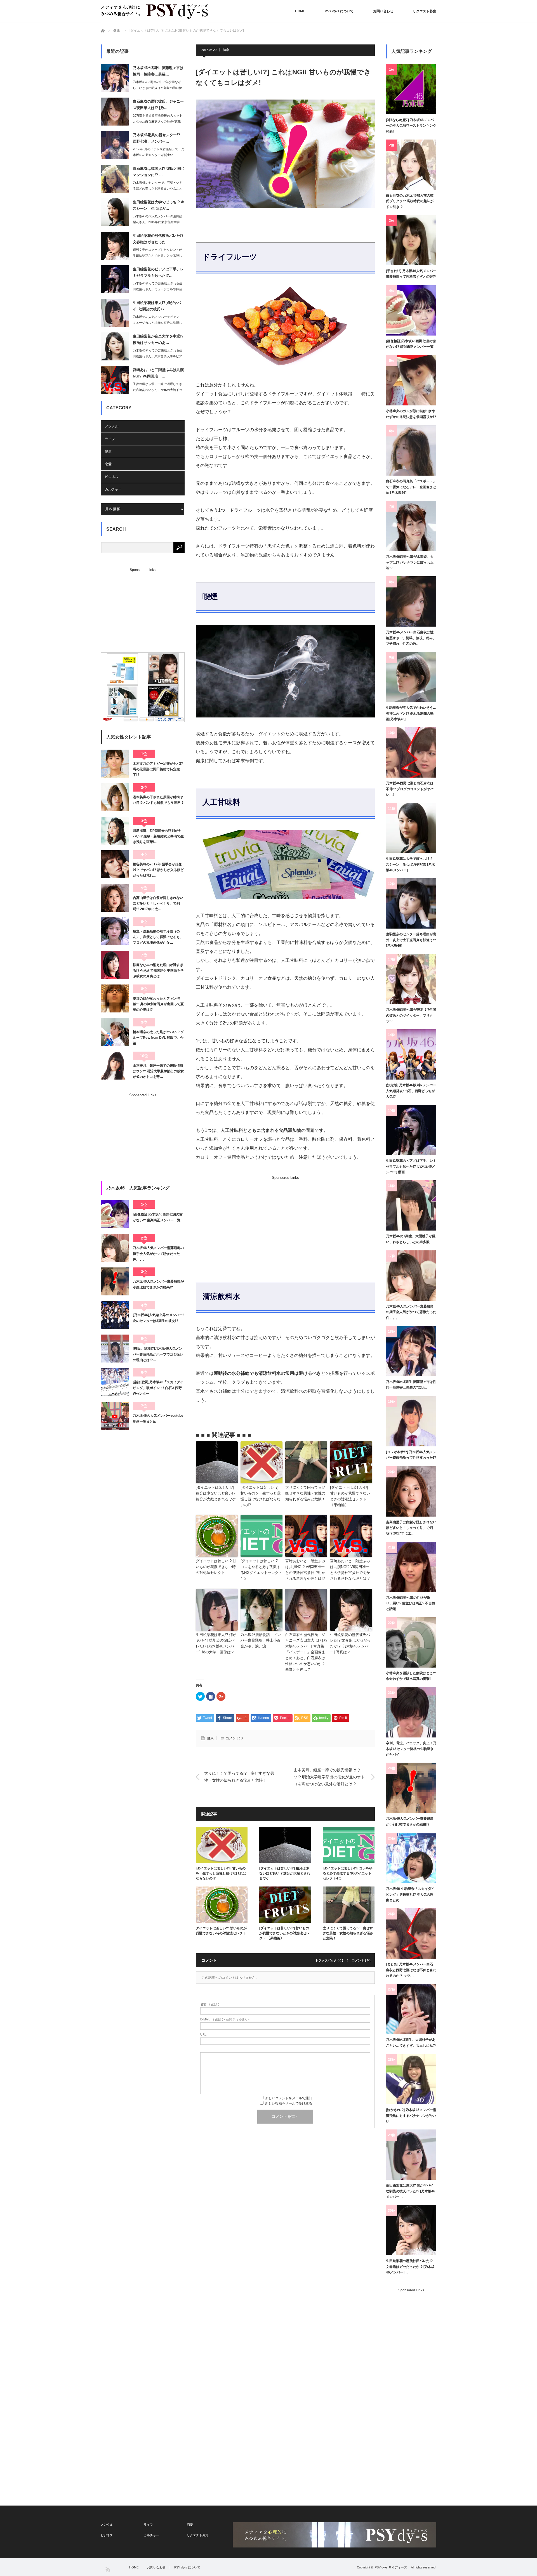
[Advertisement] (242, 1219)
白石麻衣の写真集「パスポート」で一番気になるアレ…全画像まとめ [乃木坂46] (411, 487)
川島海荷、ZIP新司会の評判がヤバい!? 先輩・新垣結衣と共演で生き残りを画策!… (158, 836)
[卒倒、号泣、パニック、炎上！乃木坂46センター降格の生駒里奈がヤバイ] (411, 1712)
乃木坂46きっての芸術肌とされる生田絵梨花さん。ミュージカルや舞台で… (158, 289)
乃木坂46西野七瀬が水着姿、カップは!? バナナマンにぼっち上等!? (410, 562)
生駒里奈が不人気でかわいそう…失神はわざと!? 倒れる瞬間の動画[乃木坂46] (411, 713)
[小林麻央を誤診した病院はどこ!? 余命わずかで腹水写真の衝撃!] (411, 1642)
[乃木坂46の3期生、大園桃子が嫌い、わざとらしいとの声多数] (411, 1205)
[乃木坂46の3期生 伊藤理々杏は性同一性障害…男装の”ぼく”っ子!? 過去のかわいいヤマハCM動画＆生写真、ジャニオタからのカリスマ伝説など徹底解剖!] (411, 1351)
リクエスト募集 (425, 11)
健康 (117, 30)
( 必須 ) (210, 2004)
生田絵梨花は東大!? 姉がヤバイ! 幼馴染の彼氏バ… (157, 306)
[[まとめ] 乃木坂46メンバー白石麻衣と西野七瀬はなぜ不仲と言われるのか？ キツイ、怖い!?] (411, 1933)
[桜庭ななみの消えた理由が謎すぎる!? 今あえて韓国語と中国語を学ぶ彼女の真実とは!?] (115, 965)
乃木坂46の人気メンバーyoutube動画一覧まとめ (158, 1418)
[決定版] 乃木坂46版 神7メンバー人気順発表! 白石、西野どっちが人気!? (411, 1091)
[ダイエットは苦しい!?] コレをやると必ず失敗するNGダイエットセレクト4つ (261, 1570)
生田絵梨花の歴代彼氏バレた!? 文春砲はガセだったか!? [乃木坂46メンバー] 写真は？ (350, 1643)
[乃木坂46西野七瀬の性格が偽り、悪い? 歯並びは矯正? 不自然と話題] (411, 1567)
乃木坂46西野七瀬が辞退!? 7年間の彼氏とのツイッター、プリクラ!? (411, 1015)
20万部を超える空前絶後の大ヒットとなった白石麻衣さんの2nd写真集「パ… (158, 121)
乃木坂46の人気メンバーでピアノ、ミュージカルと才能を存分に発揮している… (158, 323)
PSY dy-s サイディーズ (392, 2567)
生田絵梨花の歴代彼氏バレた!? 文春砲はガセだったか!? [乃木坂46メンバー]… (410, 2267)
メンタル (112, 426)
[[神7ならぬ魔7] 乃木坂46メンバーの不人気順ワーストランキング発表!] (411, 89)
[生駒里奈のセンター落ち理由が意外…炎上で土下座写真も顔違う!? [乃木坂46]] (411, 903)
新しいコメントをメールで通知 (289, 2098)
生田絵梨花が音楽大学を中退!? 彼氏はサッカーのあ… (158, 339)
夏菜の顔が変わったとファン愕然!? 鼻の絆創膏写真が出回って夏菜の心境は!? (158, 1004)
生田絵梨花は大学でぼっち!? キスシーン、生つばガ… (159, 205)
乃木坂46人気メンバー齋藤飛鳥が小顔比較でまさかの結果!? (158, 1284)
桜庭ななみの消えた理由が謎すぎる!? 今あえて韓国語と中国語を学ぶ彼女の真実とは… (158, 971)
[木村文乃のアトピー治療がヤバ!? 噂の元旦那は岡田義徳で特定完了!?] (115, 764)
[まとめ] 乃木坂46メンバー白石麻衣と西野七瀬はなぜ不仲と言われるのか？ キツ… (411, 1970)
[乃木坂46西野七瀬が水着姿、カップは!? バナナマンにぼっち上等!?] (411, 526)
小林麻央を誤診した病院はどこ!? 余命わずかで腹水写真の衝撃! (411, 1676)
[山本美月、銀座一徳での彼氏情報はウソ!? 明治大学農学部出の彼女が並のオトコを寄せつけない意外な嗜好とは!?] (115, 1066)
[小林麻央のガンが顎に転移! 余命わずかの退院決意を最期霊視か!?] (411, 380)
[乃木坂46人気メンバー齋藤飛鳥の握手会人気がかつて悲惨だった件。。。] (115, 1248)
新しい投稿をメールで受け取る (289, 2103)
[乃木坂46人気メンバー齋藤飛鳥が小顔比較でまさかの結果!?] (115, 1281)
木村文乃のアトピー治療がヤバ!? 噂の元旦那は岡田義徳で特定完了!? (158, 769)
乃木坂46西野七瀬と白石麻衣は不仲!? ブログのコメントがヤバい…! (410, 789)
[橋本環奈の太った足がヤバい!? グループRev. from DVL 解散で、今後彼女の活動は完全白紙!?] (115, 1032)
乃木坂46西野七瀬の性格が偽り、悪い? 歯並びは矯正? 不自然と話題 (411, 1603)
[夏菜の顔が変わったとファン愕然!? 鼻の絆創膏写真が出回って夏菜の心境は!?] (115, 998)
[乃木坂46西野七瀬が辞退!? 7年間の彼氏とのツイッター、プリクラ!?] (411, 979)
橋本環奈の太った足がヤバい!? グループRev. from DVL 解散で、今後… (158, 1038)
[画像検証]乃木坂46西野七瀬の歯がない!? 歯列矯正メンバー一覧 (158, 1217)
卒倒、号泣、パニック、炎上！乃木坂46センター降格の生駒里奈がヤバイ (411, 1749)
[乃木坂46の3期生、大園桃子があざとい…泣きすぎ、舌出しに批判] (411, 2009)
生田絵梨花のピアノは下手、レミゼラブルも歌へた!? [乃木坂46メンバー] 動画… (411, 1166)
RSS (108, 2569)
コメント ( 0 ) (361, 1960)
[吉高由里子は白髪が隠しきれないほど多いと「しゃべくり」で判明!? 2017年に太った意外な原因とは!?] (115, 898)
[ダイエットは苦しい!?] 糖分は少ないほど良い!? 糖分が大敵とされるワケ (216, 1493)
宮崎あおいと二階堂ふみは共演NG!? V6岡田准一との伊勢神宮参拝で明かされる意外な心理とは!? (305, 1570)
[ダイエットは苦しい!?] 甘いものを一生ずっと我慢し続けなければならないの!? (261, 1496)
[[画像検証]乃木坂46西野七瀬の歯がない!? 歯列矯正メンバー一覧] (115, 1214)
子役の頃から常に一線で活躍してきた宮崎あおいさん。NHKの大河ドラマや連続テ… (158, 390)
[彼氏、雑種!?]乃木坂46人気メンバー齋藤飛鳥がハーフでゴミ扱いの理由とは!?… (158, 1354)
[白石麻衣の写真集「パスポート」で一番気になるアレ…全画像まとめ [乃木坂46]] (411, 450)
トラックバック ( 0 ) (329, 1960)
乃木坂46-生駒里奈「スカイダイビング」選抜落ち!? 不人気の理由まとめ (410, 1894)
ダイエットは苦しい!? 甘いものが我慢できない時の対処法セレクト (216, 1567)
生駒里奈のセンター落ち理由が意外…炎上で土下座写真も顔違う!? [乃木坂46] (411, 940)
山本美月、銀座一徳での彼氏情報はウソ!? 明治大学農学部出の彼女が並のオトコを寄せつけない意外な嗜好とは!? (329, 1777)
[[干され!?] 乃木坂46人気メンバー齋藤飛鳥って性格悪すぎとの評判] (411, 240)
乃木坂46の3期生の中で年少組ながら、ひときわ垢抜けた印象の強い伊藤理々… (157, 88)
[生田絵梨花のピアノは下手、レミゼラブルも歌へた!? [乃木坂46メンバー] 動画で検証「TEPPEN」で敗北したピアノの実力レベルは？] (411, 1130)
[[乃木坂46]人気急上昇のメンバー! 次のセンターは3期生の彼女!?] (115, 1315)
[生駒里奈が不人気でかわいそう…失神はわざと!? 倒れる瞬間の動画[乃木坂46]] (411, 677)
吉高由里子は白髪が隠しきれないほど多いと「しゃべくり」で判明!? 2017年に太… (158, 904)
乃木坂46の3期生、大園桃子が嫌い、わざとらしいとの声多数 (411, 1239)
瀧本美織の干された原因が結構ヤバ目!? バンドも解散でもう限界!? (158, 800)
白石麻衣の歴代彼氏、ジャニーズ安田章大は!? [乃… (158, 105)
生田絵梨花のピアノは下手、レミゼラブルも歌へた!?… (158, 272)
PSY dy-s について (339, 11)
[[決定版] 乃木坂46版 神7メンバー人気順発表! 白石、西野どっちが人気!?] (411, 1054)
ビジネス (112, 477)
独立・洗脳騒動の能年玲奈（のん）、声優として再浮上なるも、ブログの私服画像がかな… (158, 937)
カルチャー (113, 489)
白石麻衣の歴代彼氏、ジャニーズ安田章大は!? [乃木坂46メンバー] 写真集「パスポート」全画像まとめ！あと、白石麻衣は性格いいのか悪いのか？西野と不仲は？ (306, 1652)
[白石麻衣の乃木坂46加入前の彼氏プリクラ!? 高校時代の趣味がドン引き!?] (411, 165)
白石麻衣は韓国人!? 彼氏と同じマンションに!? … (159, 172)
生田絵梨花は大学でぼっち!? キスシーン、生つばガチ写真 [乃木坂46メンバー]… (410, 864)
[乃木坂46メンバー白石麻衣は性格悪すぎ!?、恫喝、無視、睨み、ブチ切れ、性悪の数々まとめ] (411, 601)
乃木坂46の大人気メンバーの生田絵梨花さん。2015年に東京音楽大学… (158, 219)
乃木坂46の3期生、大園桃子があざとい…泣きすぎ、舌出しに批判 (411, 2043)
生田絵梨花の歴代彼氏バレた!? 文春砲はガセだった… (158, 239)
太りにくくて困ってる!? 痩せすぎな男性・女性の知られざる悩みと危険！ (306, 1493)
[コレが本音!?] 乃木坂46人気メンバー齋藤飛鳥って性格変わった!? (411, 1455)
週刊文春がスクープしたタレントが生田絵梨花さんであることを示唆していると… (157, 256)
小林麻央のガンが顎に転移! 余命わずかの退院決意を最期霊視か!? (411, 414)
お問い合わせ (383, 11)
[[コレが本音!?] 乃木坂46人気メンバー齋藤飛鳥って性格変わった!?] (411, 1421)
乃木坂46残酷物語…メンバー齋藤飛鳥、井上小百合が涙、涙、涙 (261, 1641)
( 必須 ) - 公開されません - (225, 2019)
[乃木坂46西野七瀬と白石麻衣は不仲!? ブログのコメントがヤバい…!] (411, 752)
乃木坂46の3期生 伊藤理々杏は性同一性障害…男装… (158, 71)
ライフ (110, 439)
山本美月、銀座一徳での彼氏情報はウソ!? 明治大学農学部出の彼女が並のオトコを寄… (158, 1071)
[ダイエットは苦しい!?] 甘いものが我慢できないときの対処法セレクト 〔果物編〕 (350, 1496)
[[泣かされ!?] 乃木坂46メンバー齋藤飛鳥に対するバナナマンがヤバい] (411, 2079)
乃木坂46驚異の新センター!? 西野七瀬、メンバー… (156, 138)
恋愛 (108, 464)
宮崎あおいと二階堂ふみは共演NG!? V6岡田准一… (158, 373)
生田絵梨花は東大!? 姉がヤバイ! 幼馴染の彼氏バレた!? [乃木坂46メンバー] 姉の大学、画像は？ (216, 1643)
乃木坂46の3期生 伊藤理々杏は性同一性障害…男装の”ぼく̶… (411, 1385)
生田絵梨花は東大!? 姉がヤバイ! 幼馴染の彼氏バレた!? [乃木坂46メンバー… (411, 2191)
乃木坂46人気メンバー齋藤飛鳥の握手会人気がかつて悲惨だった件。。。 (158, 1254)
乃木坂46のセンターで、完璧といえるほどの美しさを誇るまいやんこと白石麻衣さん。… (158, 188)
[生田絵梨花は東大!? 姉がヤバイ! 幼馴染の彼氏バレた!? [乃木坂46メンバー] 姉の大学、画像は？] (411, 2155)
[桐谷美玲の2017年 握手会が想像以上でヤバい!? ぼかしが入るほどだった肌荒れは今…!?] (115, 864)
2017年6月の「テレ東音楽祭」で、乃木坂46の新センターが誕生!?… (159, 152)
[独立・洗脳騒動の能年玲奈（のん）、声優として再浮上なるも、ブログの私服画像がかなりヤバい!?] (115, 931)
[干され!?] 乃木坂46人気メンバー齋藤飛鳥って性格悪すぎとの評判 (411, 274)
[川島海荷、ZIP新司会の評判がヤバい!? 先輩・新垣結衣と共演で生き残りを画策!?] (115, 831)
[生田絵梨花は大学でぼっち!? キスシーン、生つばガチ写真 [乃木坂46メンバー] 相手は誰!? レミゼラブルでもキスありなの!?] (411, 828)
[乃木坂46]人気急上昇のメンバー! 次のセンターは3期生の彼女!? (158, 1318)
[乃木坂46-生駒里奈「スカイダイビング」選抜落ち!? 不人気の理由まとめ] (411, 1858)
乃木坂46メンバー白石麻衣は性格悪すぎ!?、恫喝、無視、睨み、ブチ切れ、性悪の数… (411, 638)
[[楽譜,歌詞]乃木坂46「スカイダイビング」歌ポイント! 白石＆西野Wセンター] (115, 1382)
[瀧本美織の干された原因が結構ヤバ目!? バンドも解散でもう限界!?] (115, 797)
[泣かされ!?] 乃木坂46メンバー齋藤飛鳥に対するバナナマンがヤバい (411, 2116)
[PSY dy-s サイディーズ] (154, 11)
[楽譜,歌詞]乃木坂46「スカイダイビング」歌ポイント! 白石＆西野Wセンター (158, 1388)
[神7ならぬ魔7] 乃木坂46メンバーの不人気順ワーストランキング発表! (411, 126)
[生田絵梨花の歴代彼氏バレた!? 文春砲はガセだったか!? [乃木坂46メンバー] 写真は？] (411, 2230)
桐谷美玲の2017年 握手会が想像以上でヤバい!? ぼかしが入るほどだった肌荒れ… (158, 870)
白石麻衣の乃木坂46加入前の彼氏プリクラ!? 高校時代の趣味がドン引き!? (410, 201)
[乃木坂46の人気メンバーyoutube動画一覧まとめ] (115, 1416)
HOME (300, 11)
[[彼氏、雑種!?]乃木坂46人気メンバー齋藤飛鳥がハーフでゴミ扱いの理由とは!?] (115, 1349)
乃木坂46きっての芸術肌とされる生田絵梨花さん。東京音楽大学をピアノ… (158, 356)
